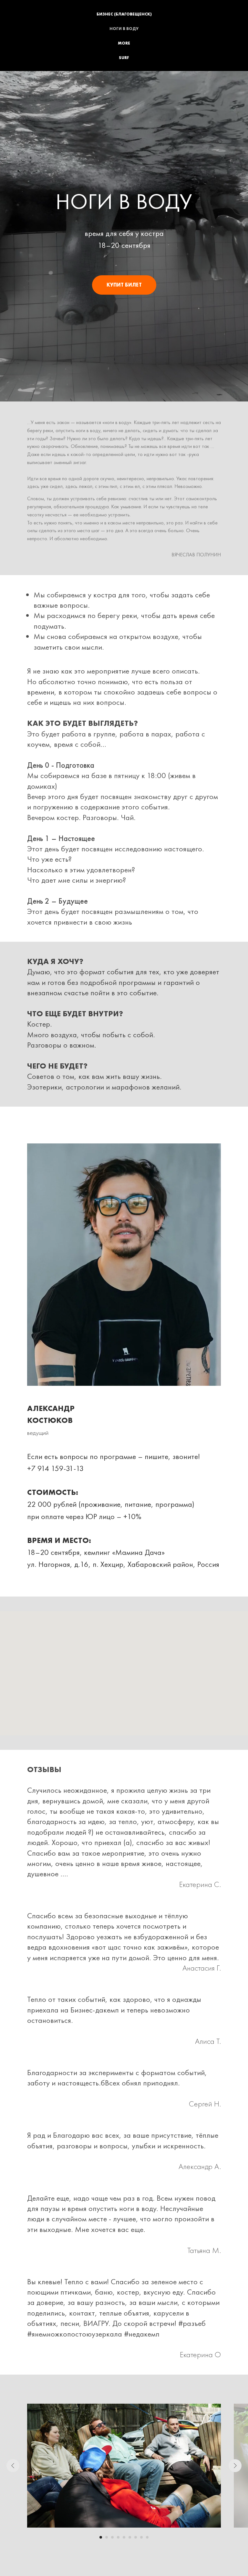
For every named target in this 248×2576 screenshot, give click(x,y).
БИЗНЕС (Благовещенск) (124, 14)
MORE (124, 43)
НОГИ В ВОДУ (124, 29)
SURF (124, 58)
